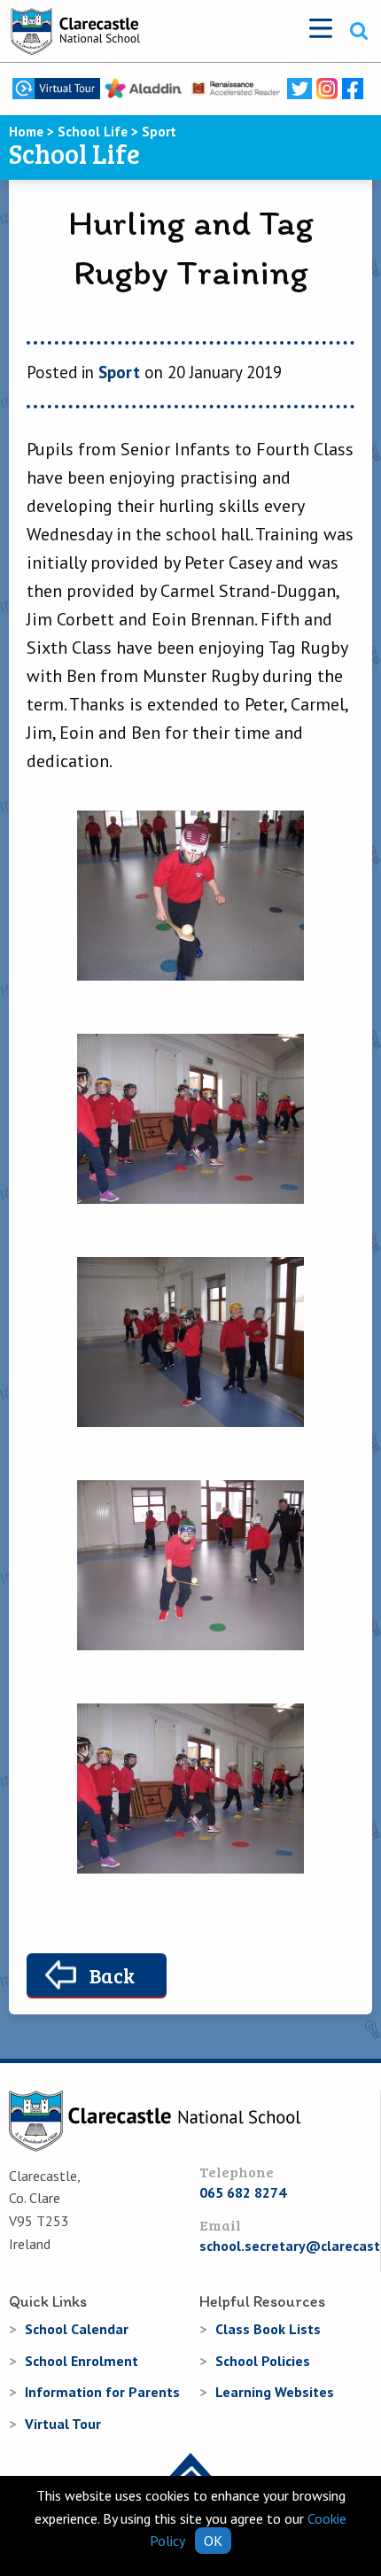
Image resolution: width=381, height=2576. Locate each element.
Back (112, 1975)
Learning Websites (275, 2392)
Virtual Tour (63, 2424)
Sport (119, 372)
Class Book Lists (268, 2329)
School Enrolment (82, 2361)
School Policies (263, 2361)
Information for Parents (102, 2392)
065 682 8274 (243, 2192)
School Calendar (77, 2329)
